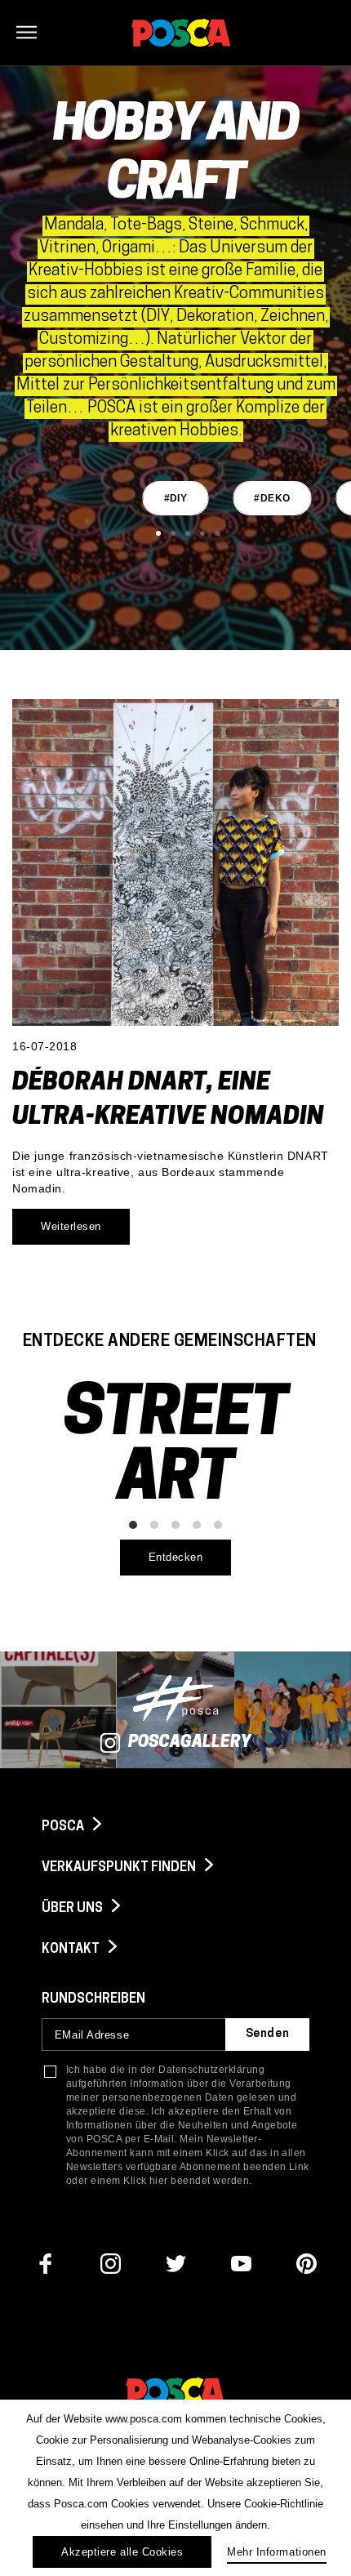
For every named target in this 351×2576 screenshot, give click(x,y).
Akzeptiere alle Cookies (122, 2552)
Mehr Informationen (276, 2552)
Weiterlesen (71, 1226)
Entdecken (176, 1557)
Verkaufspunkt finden (120, 1868)
